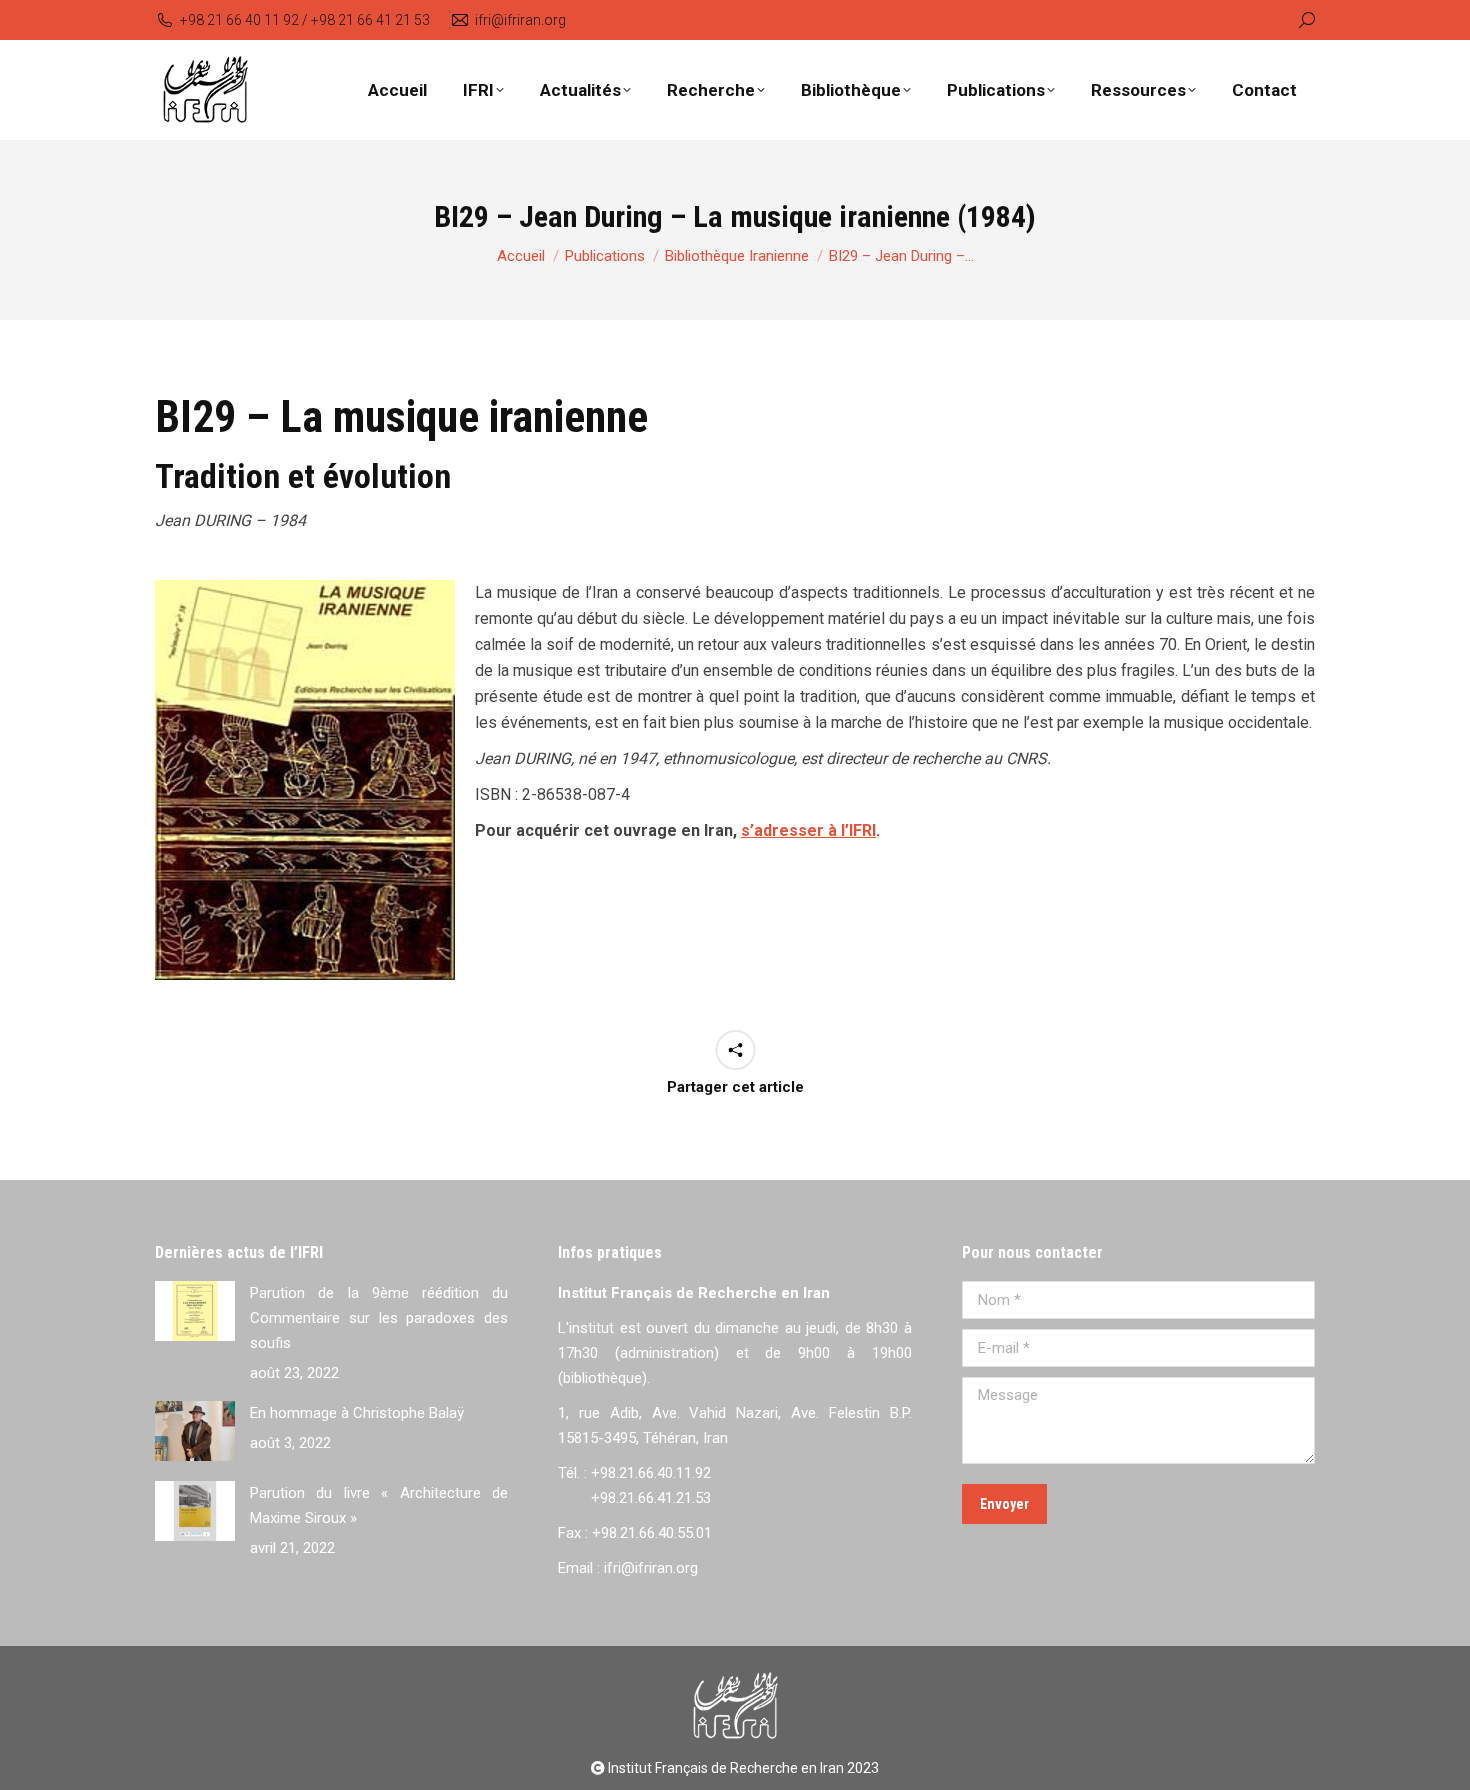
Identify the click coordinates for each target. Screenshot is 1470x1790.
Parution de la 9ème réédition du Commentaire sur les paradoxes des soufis (379, 1318)
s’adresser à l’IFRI (808, 830)
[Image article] (195, 1311)
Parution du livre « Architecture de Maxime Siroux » (379, 1505)
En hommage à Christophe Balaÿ (357, 1413)
